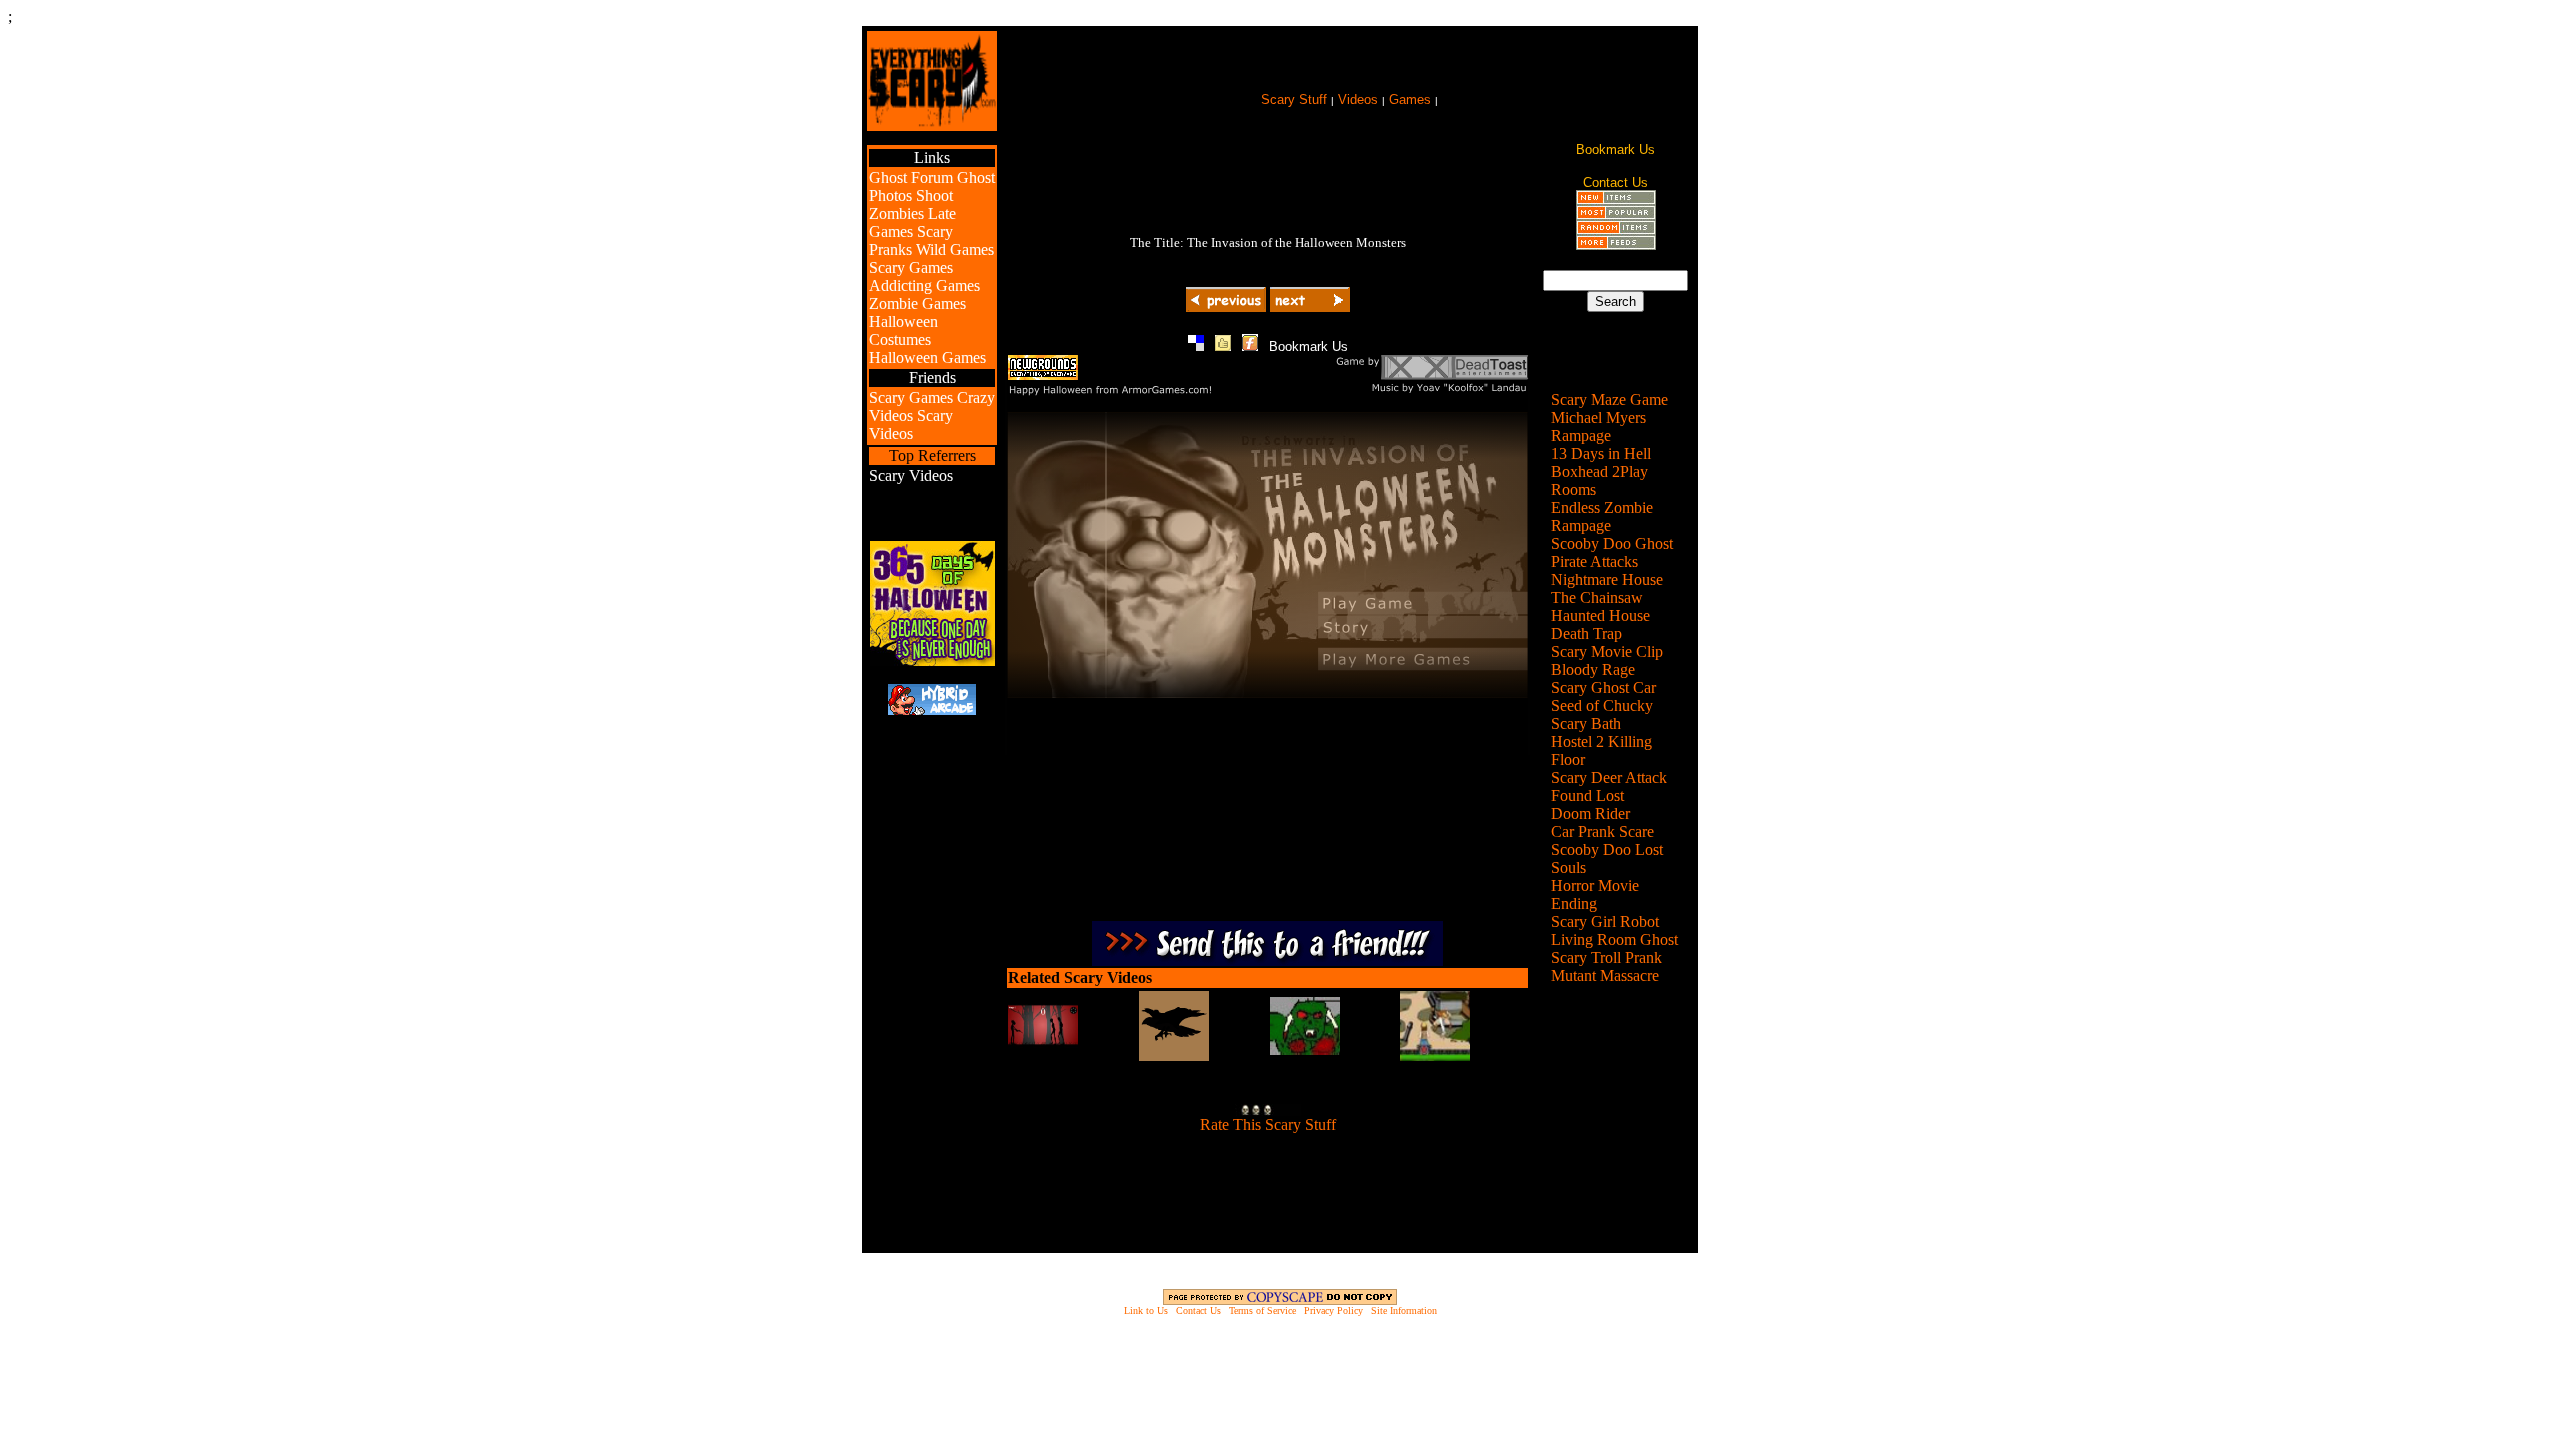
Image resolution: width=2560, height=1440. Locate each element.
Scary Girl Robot (1605, 921)
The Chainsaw (1597, 597)
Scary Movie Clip (1607, 651)
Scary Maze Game (1609, 399)
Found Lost (1587, 795)
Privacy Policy (1333, 1310)
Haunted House (1600, 615)
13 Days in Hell (1601, 453)
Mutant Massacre (1605, 975)
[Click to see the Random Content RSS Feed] (1616, 229)
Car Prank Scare (1602, 831)
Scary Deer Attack (1609, 777)
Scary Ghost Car (1603, 687)
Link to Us (1146, 1310)
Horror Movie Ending (1595, 894)
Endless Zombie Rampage (1602, 516)
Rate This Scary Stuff (1268, 1124)
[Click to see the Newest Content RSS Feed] (1616, 199)
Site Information (1404, 1310)
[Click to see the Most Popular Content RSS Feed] (1616, 214)
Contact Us (1198, 1310)
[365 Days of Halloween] (932, 660)
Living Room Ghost (1614, 939)
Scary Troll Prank (1606, 957)
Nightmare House (1607, 579)
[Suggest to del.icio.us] (1196, 345)
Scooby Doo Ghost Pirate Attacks (1612, 552)
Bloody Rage (1593, 669)
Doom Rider (1590, 813)
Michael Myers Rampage (1598, 426)
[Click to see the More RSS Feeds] (1616, 244)
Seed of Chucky (1602, 705)
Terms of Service (1262, 1310)
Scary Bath (1586, 723)
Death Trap (1586, 633)
